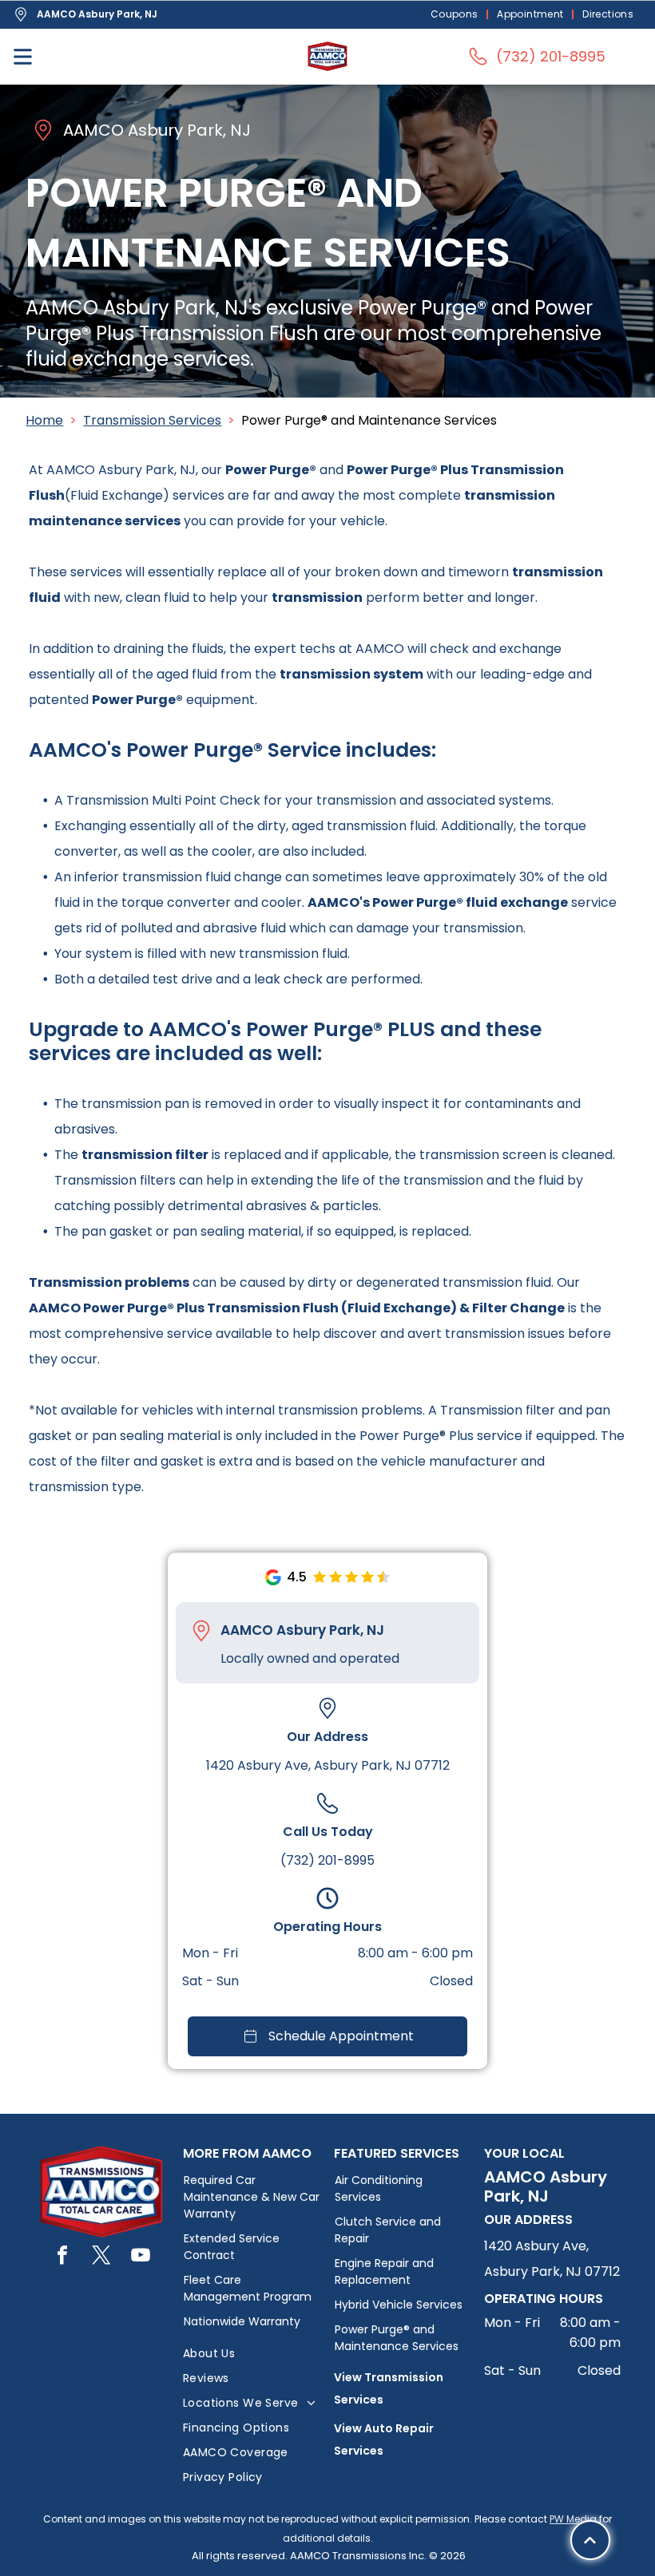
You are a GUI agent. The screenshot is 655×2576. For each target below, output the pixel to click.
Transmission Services (152, 420)
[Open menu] (23, 57)
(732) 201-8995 (327, 1860)
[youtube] (141, 2257)
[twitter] (101, 2257)
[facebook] (62, 2257)
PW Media (573, 2519)
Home (44, 420)
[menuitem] (456, 15)
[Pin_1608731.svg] (201, 1631)
